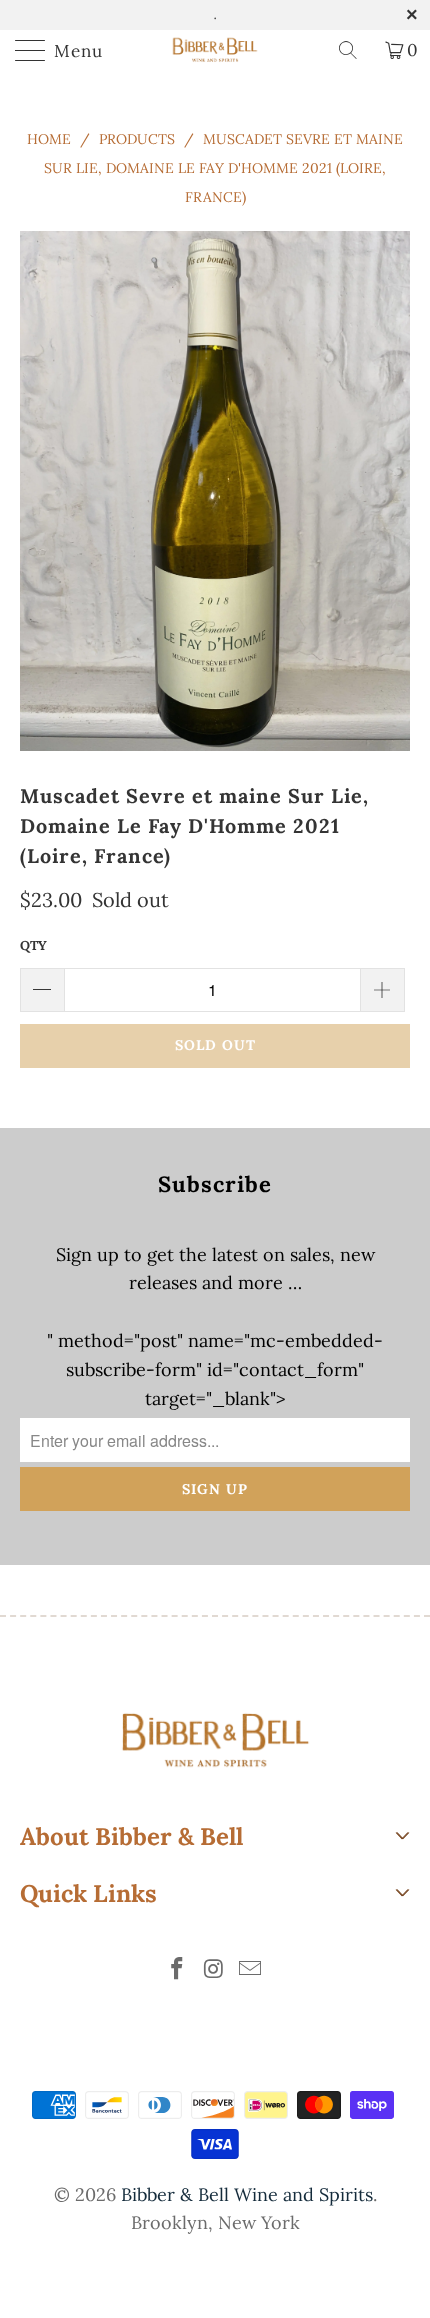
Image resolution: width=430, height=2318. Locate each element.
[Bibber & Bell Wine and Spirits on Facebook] (177, 1970)
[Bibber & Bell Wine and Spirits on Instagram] (214, 1970)
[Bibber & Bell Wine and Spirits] (215, 50)
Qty (33, 945)
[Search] (355, 50)
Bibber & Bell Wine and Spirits (247, 2194)
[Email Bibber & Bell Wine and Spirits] (251, 1970)
